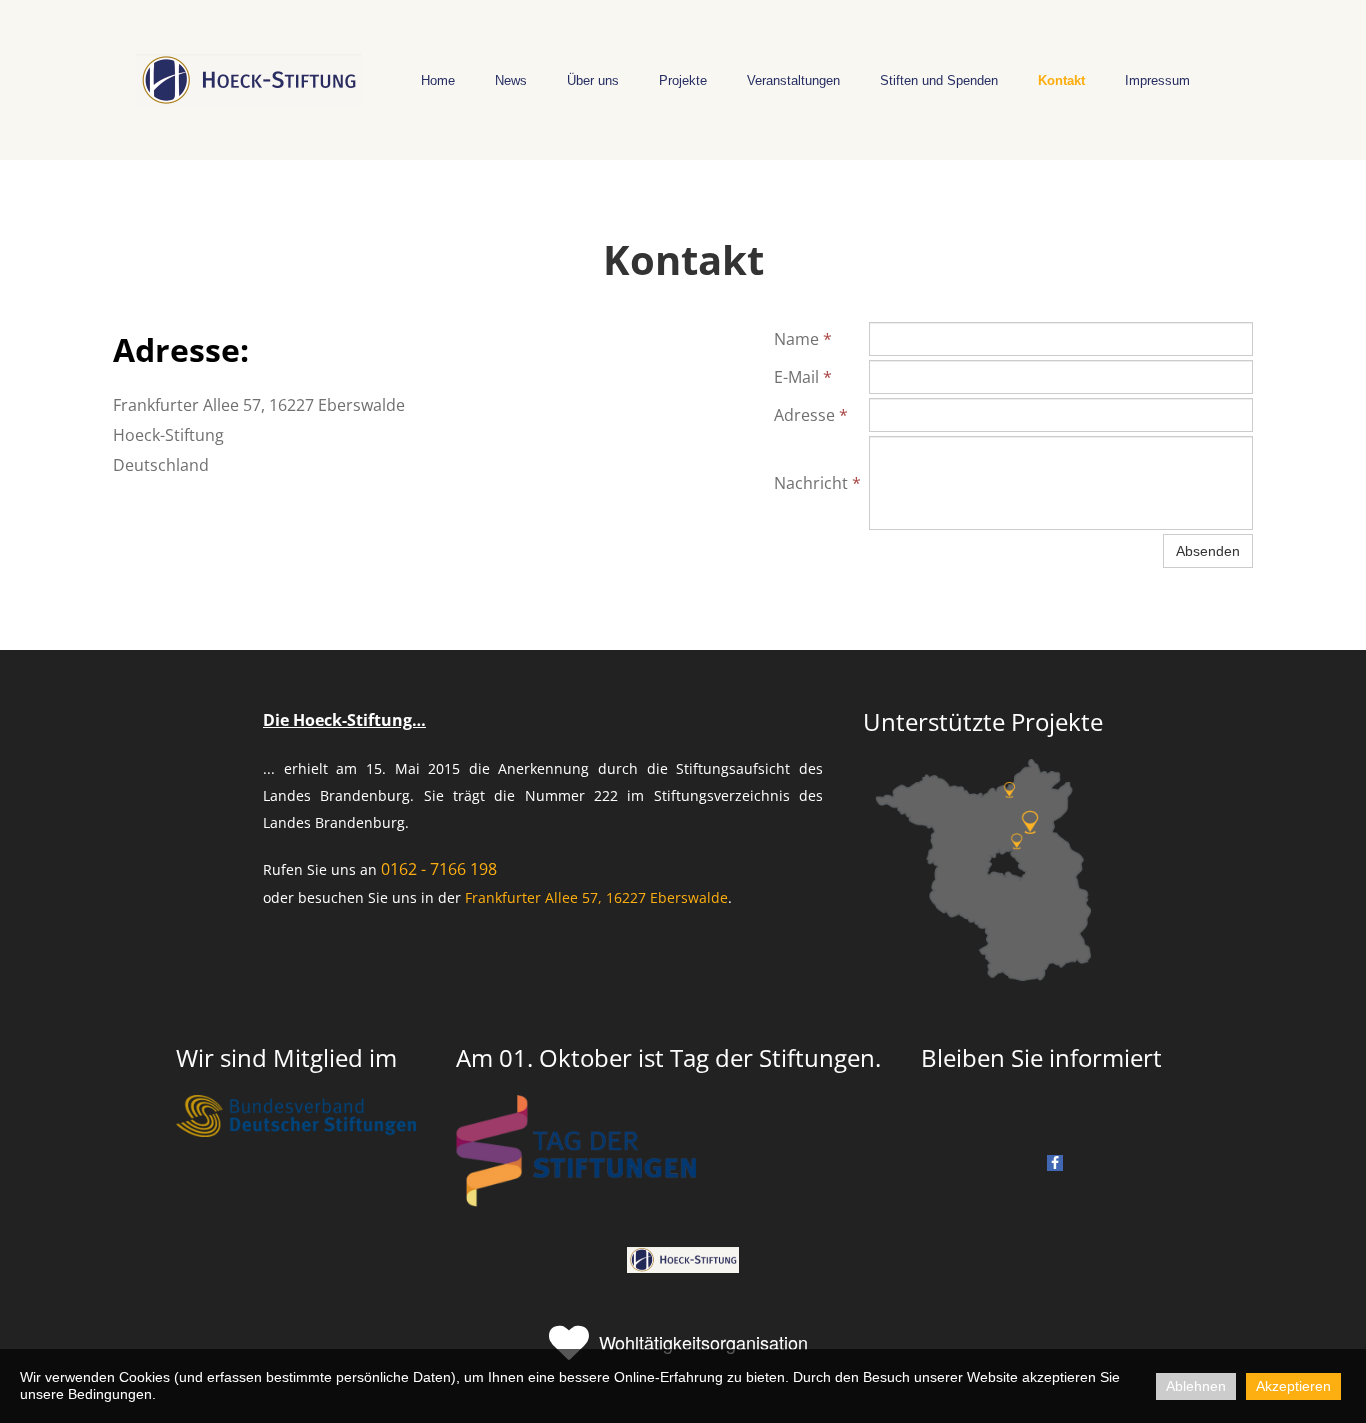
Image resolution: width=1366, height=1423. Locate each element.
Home (438, 80)
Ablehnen (1196, 1386)
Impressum (1157, 80)
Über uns (593, 80)
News (511, 80)
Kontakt (1061, 80)
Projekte (683, 80)
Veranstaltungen (793, 80)
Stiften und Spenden (939, 80)
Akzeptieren (1293, 1386)
